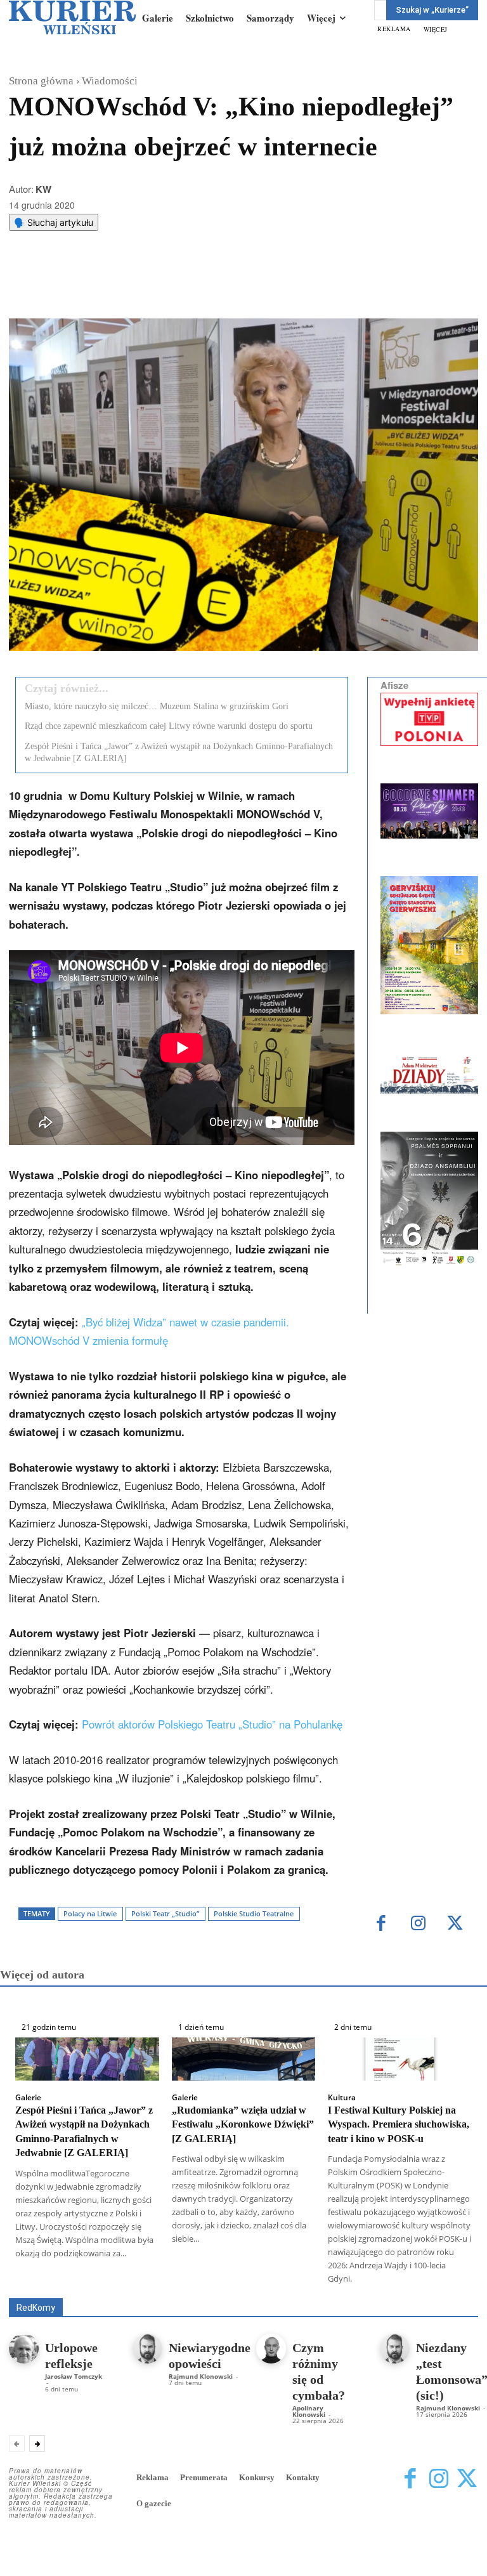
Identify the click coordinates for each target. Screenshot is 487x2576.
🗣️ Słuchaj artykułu (54, 222)
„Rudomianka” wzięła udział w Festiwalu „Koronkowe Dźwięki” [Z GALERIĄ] (243, 2124)
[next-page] (37, 2443)
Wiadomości (110, 81)
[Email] (200, 287)
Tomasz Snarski (448, 2289)
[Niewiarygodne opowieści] (147, 2349)
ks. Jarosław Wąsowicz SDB (90, 2289)
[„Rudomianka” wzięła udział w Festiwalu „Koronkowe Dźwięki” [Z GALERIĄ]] (244, 2059)
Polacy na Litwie (90, 1913)
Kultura (342, 2098)
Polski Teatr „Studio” (165, 1913)
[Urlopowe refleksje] (24, 2349)
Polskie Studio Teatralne (254, 1913)
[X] (141, 287)
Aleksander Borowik (208, 2280)
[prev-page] (17, 2443)
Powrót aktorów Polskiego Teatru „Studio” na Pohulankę (212, 1724)
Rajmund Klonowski (276, 2289)
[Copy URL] (229, 287)
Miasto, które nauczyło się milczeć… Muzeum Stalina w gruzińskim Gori (157, 706)
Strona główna (41, 81)
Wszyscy (136, 2280)
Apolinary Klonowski (309, 2411)
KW (43, 189)
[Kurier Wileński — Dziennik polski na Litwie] (72, 17)
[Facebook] (112, 287)
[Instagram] (418, 1924)
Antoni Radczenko (297, 2280)
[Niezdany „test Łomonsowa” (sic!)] (395, 2349)
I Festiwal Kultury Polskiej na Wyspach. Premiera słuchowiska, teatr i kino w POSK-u (399, 2124)
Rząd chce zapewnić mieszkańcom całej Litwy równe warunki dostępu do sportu (169, 726)
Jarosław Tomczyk (74, 2376)
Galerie (28, 2098)
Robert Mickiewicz (365, 2289)
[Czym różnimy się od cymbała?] (271, 2349)
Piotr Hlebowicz (191, 2289)
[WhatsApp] (171, 287)
